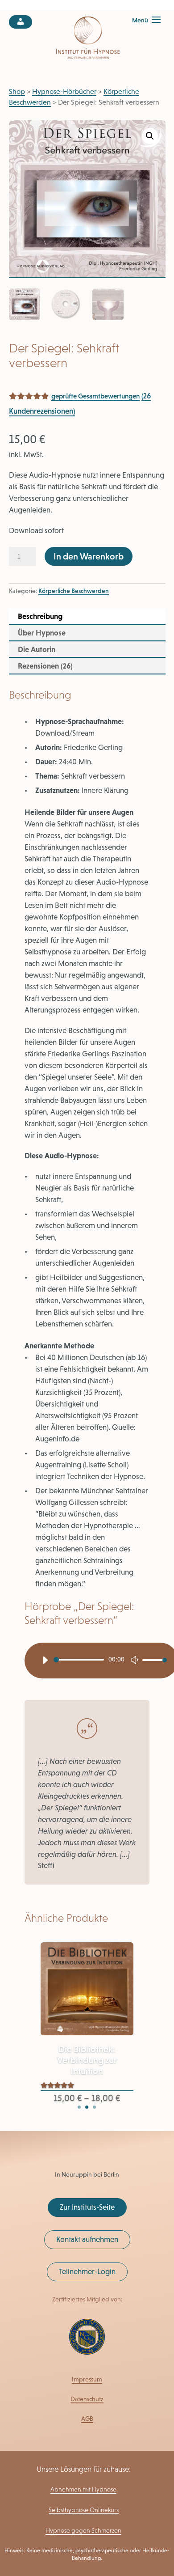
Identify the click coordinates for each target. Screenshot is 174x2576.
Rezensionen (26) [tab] (45, 666)
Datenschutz (87, 2399)
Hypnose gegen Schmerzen (83, 2530)
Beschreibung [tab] (40, 616)
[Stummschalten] (135, 1660)
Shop (17, 91)
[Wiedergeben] (45, 1660)
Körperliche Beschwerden (74, 591)
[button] (150, 136)
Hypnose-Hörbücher (64, 91)
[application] (101, 1661)
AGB (87, 2419)
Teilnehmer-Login (87, 2271)
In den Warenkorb (89, 556)
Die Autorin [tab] (37, 649)
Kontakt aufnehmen (87, 2239)
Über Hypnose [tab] (42, 633)
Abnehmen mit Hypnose (83, 2489)
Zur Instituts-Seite (87, 2207)
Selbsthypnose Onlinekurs (84, 2510)
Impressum (87, 2379)
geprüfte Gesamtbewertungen (95, 396)
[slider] (152, 1661)
